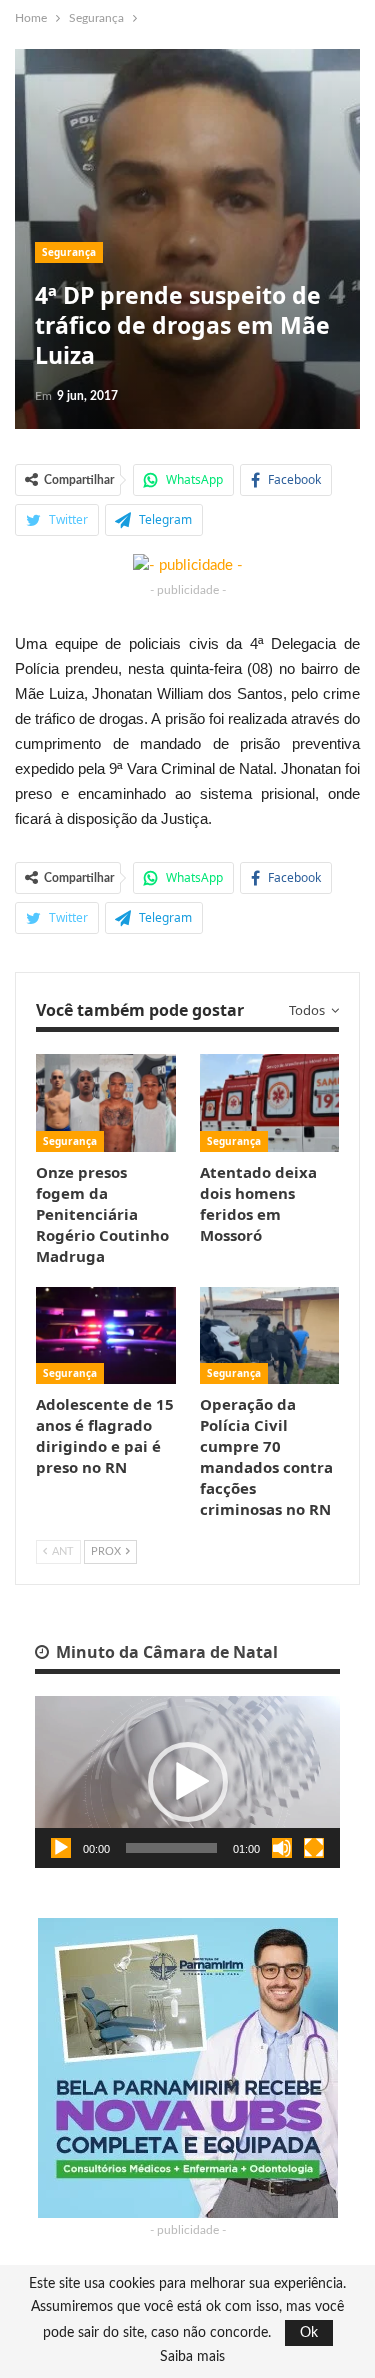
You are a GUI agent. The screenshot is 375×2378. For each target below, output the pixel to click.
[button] (188, 1782)
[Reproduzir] (61, 1848)
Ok (309, 2333)
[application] (187, 1782)
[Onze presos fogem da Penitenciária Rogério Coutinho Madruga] (106, 1103)
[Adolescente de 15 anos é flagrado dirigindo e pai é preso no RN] (106, 1336)
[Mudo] (282, 1848)
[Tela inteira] (314, 1848)
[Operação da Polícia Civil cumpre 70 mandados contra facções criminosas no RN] (270, 1336)
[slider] (171, 1848)
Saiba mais (192, 2357)
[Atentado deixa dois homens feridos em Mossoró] (270, 1103)
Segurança (69, 252)
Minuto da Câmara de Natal (165, 1652)
